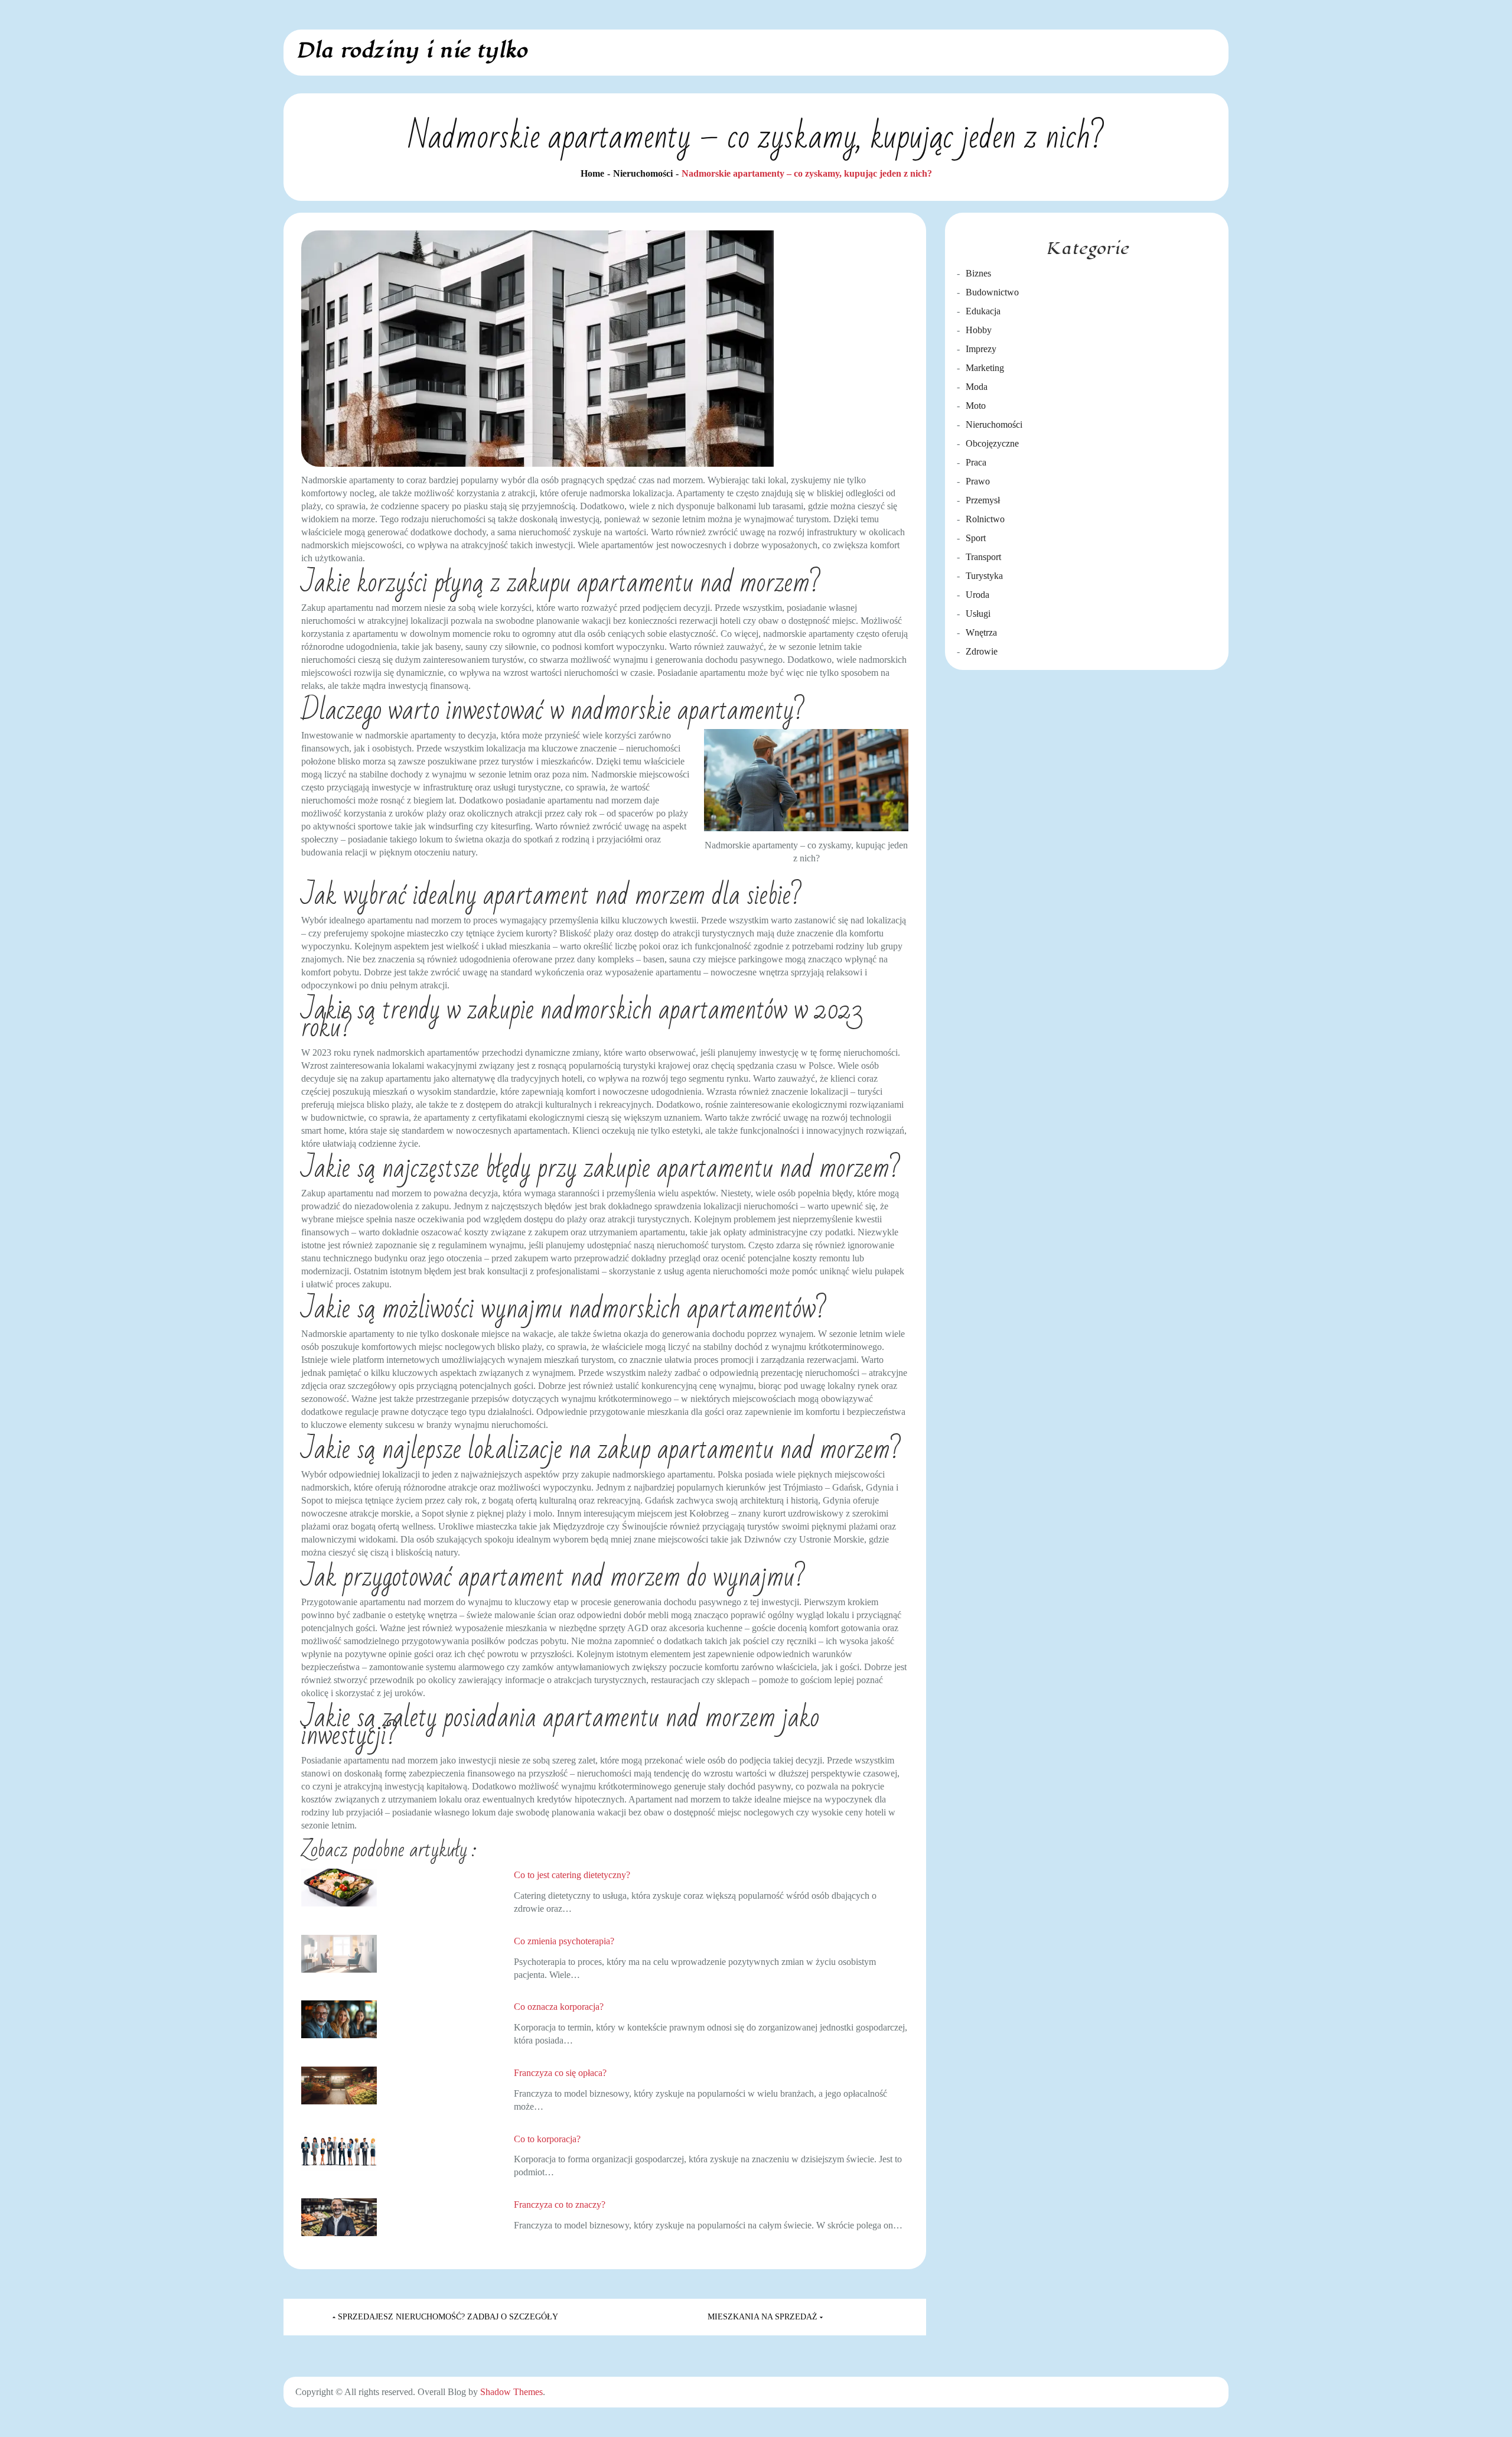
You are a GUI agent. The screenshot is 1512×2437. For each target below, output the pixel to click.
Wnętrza (981, 632)
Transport (983, 557)
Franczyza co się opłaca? (560, 2073)
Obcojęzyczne (992, 443)
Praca (976, 462)
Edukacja (983, 311)
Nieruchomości (994, 424)
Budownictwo (992, 292)
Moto (976, 406)
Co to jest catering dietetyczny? (572, 1875)
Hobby (979, 330)
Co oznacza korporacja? (559, 2007)
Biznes (978, 273)
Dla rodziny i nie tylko (411, 51)
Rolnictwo (985, 519)
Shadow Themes (511, 2392)
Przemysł (983, 500)
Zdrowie (982, 651)
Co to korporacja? (547, 2139)
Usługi (978, 614)
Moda (977, 387)
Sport (976, 538)
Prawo (978, 481)
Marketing (985, 368)
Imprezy (981, 349)
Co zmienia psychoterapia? (564, 1941)
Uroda (977, 595)
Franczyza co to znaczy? (560, 2205)
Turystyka (984, 576)
